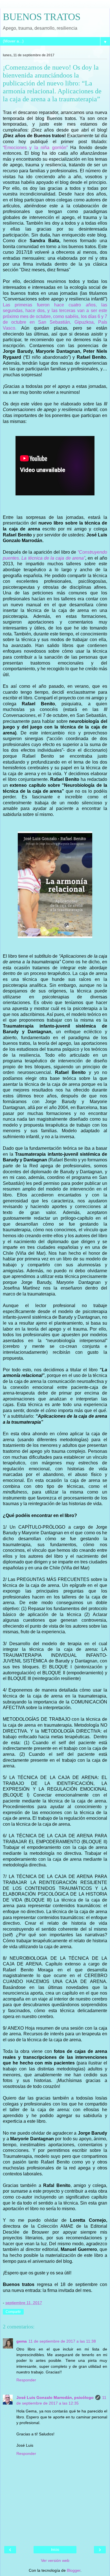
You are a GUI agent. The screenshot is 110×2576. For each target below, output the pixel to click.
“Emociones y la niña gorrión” (35, 148)
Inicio (55, 2550)
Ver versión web (55, 2560)
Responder (26, 2380)
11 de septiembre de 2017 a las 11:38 (62, 2341)
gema (22, 2341)
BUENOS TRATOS (42, 17)
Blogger (74, 2570)
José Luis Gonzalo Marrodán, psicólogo (55, 2397)
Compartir (13, 2312)
